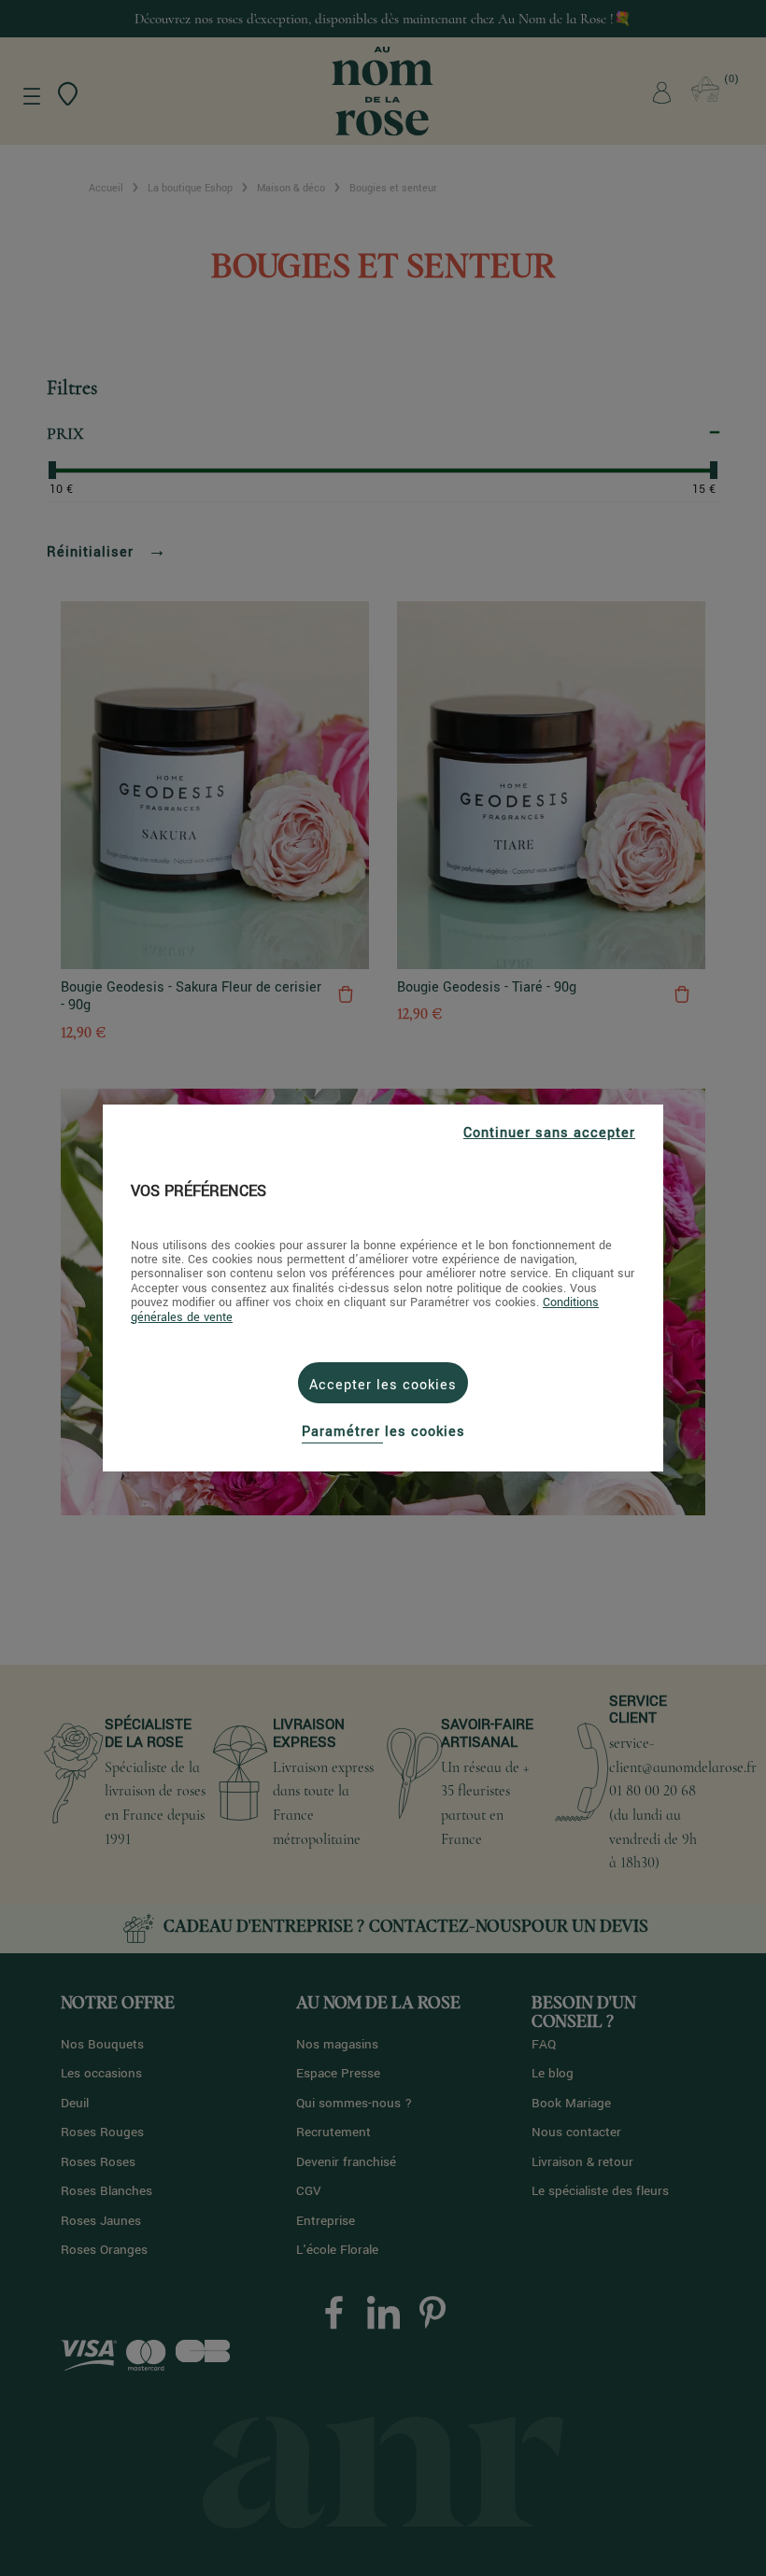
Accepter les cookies (383, 1385)
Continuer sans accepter (549, 1133)
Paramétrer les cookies (383, 1432)
